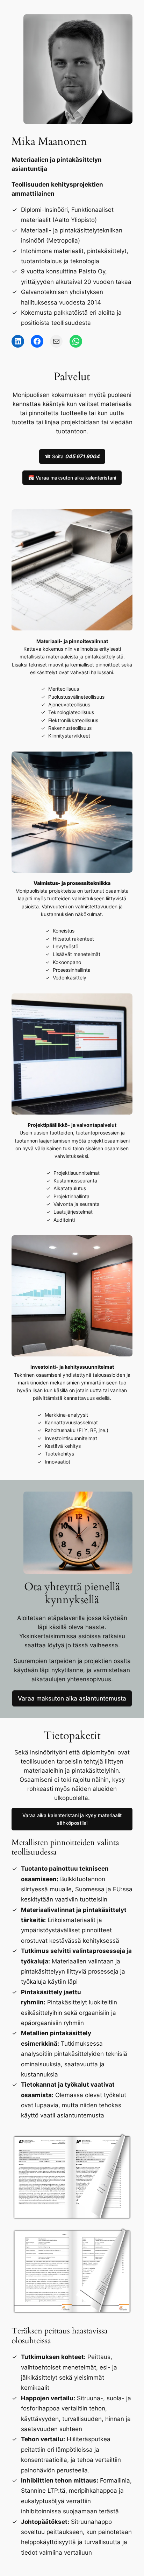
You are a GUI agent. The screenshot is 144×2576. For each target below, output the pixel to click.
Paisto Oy (92, 271)
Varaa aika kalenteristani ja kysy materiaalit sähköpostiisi (72, 1819)
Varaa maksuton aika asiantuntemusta (72, 1698)
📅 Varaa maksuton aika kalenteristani (72, 478)
